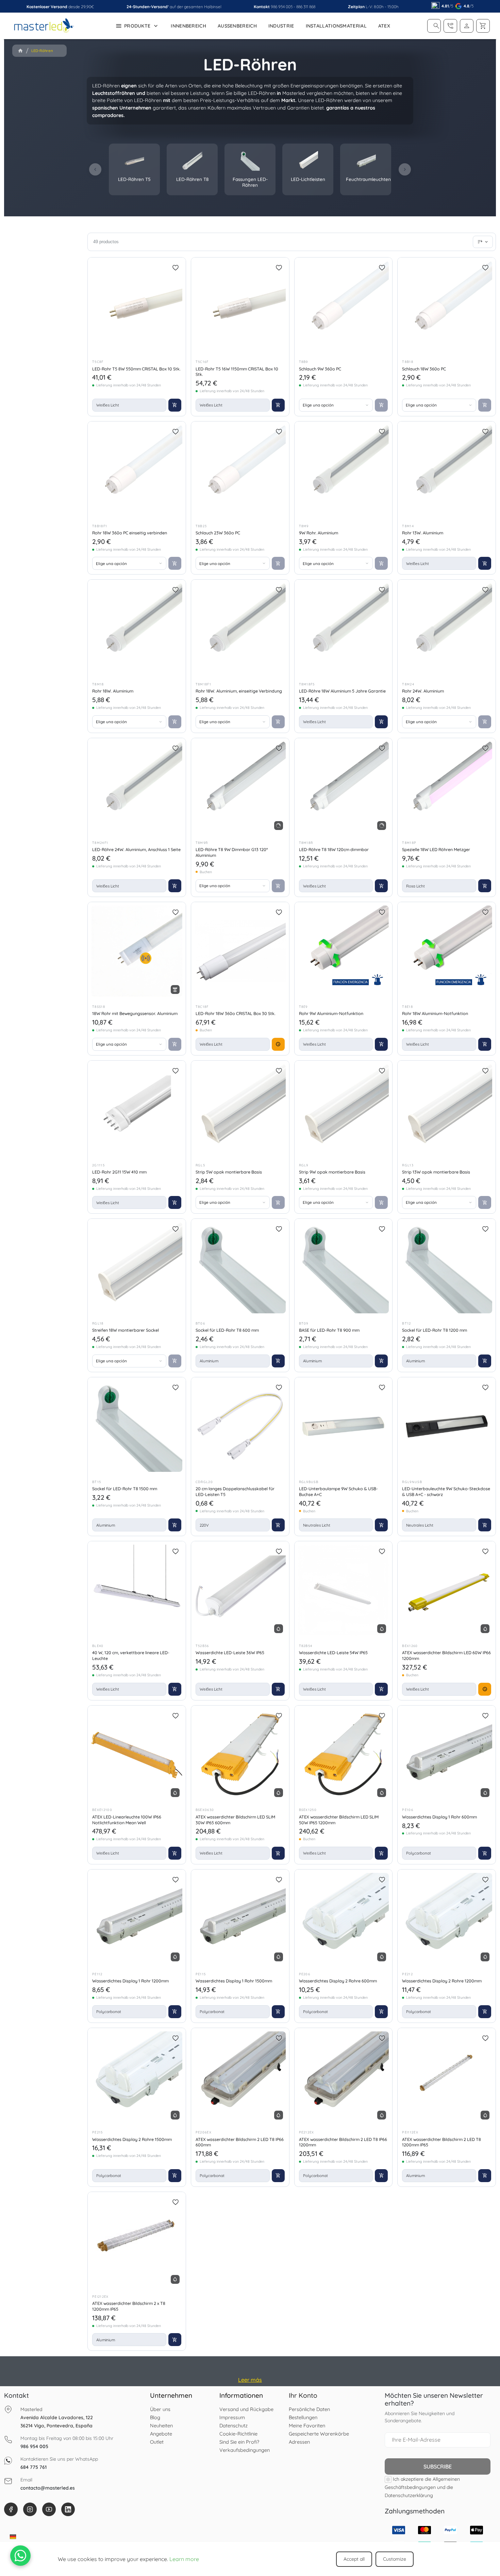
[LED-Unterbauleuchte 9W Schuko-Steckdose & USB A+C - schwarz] (447, 1426)
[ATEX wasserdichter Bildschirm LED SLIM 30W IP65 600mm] (240, 1755)
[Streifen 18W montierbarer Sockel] (137, 1268)
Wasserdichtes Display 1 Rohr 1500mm (234, 1981)
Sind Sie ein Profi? (239, 2442)
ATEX (384, 26)
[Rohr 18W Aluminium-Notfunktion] (447, 951)
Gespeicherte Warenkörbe (319, 2434)
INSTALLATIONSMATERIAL (336, 26)
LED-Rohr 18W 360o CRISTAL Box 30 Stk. (236, 1013)
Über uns (160, 2409)
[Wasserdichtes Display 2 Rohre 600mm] (344, 1918)
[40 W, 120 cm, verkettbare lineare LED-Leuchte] (137, 1590)
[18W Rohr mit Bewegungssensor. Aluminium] (137, 951)
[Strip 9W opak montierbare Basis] (344, 1110)
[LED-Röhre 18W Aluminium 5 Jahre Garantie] (344, 629)
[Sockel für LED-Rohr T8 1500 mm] (137, 1426)
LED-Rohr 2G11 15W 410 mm (119, 1172)
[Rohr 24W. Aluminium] (447, 629)
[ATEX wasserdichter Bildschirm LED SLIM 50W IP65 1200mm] (344, 1755)
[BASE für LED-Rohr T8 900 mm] (344, 1268)
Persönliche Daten (309, 2409)
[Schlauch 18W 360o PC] (447, 306)
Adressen (299, 2442)
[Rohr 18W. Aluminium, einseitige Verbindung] (240, 629)
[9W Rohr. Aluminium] (344, 470)
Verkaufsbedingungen (245, 2450)
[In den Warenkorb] (175, 405)
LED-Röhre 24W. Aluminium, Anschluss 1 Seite (136, 849)
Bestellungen (303, 2417)
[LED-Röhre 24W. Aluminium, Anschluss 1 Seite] (137, 787)
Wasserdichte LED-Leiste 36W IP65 (230, 1652)
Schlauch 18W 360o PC (424, 369)
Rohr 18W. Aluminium (113, 691)
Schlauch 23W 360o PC (218, 533)
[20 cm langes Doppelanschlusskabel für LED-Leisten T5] (240, 1426)
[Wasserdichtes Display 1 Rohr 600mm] (447, 1755)
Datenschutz (234, 2425)
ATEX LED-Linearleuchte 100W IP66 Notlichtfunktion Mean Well (127, 1820)
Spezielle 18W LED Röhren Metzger (436, 849)
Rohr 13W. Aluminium (423, 533)
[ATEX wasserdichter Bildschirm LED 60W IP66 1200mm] (447, 1590)
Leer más (250, 2380)
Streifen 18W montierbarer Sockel (126, 1330)
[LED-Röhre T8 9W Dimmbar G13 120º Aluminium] (240, 787)
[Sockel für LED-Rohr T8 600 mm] (240, 1268)
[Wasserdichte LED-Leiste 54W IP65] (344, 1590)
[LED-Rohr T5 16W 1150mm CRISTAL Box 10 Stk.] (240, 306)
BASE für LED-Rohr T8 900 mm (329, 1330)
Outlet (157, 2442)
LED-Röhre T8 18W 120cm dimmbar (334, 849)
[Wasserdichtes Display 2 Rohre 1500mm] (137, 2077)
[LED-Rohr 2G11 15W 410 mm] (137, 1110)
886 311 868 (306, 7)
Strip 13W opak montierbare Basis (436, 1172)
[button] (436, 26)
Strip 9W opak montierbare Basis (332, 1172)
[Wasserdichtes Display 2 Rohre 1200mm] (447, 1918)
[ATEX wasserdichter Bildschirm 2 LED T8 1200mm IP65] (447, 2077)
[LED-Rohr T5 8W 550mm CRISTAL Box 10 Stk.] (137, 306)
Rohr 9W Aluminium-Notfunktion (331, 1013)
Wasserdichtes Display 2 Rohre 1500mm (132, 2139)
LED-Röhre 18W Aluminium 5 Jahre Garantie (342, 691)
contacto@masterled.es (48, 2488)
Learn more (184, 2559)
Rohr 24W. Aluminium (423, 691)
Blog (155, 2417)
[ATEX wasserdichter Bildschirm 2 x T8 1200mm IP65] (137, 2241)
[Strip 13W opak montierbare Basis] (447, 1110)
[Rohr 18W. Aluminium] (137, 629)
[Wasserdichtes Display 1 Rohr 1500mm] (240, 1918)
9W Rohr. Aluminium (319, 533)
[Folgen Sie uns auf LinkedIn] (68, 2509)
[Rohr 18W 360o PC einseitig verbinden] (137, 470)
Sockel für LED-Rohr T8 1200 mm (435, 1330)
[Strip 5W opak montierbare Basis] (240, 1110)
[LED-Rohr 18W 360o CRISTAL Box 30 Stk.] (240, 951)
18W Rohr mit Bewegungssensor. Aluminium (135, 1013)
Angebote (161, 2434)
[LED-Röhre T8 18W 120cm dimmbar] (344, 787)
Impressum (232, 2417)
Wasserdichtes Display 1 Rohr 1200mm (130, 1981)
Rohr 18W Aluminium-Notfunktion (435, 1013)
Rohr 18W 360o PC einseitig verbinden (130, 533)
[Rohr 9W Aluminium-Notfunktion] (344, 951)
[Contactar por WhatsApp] (20, 2556)
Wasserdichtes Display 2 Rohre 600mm (338, 1981)
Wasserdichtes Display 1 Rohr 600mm (439, 1817)
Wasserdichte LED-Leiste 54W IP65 (333, 1652)
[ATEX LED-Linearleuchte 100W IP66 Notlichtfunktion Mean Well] (137, 1755)
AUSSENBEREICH (237, 26)
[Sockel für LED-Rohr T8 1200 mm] (447, 1268)
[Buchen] (278, 1044)
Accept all (354, 2559)
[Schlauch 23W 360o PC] (240, 470)
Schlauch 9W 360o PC (320, 369)
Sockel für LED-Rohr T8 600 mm (227, 1330)
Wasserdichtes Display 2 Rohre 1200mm (442, 1981)
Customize (395, 2559)
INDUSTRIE (281, 26)
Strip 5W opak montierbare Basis (229, 1172)
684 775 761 (34, 2467)
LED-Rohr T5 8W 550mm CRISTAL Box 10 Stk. (136, 369)
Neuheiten (161, 2425)
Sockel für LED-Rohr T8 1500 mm (125, 1489)
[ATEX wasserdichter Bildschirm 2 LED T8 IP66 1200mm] (344, 2077)
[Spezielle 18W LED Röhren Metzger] (447, 787)
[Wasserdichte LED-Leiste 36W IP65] (240, 1590)
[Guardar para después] (176, 268)
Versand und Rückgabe (246, 2409)
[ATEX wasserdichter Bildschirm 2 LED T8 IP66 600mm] (240, 2077)
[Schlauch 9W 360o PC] (344, 306)
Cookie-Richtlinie (238, 2434)
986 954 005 (282, 7)
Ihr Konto (303, 2395)
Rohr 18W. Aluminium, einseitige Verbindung (239, 691)
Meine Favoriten (307, 2425)
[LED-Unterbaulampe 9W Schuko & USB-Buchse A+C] (344, 1426)
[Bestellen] (483, 242)
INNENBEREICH (188, 26)
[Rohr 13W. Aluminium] (447, 470)
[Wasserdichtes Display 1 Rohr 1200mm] (137, 1918)
